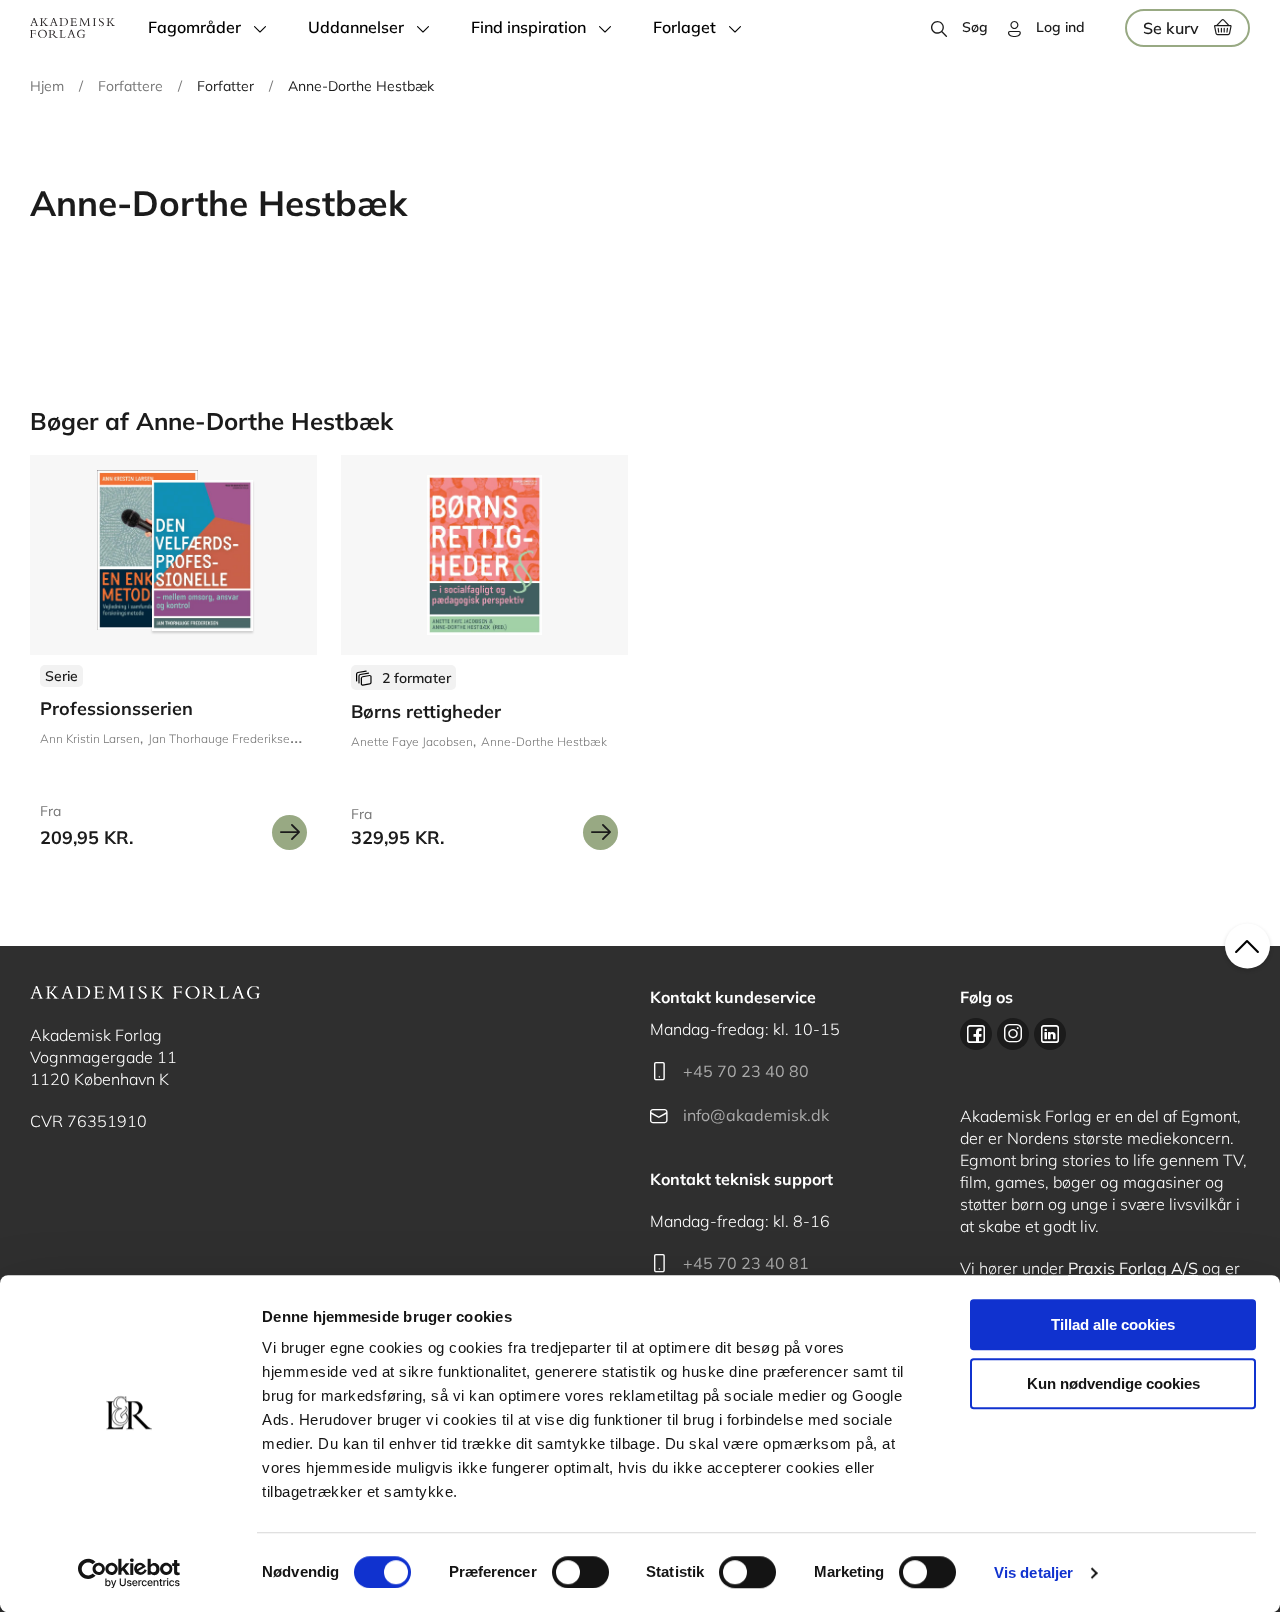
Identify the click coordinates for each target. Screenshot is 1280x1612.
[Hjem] (72, 28)
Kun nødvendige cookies (1113, 1383)
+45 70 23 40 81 (746, 1263)
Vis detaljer (1033, 1572)
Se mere (289, 832)
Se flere (173, 660)
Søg (975, 27)
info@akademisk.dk (756, 1115)
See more (484, 660)
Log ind (1060, 27)
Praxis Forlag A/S (1133, 1268)
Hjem (47, 86)
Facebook (976, 1034)
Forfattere (130, 86)
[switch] (580, 1572)
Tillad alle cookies (1113, 1324)
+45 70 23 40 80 (746, 1071)
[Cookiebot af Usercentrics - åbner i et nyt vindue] (129, 1573)
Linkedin (1050, 1034)
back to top (1247, 946)
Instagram (1013, 1034)
